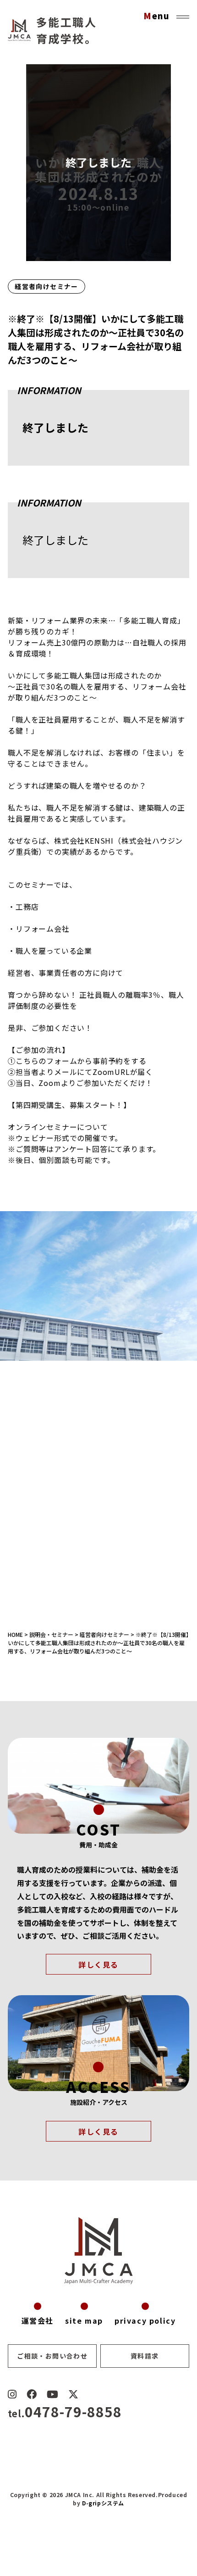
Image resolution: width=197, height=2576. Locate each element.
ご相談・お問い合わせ (52, 2356)
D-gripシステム (103, 2503)
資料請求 (145, 2356)
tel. (65, 2413)
